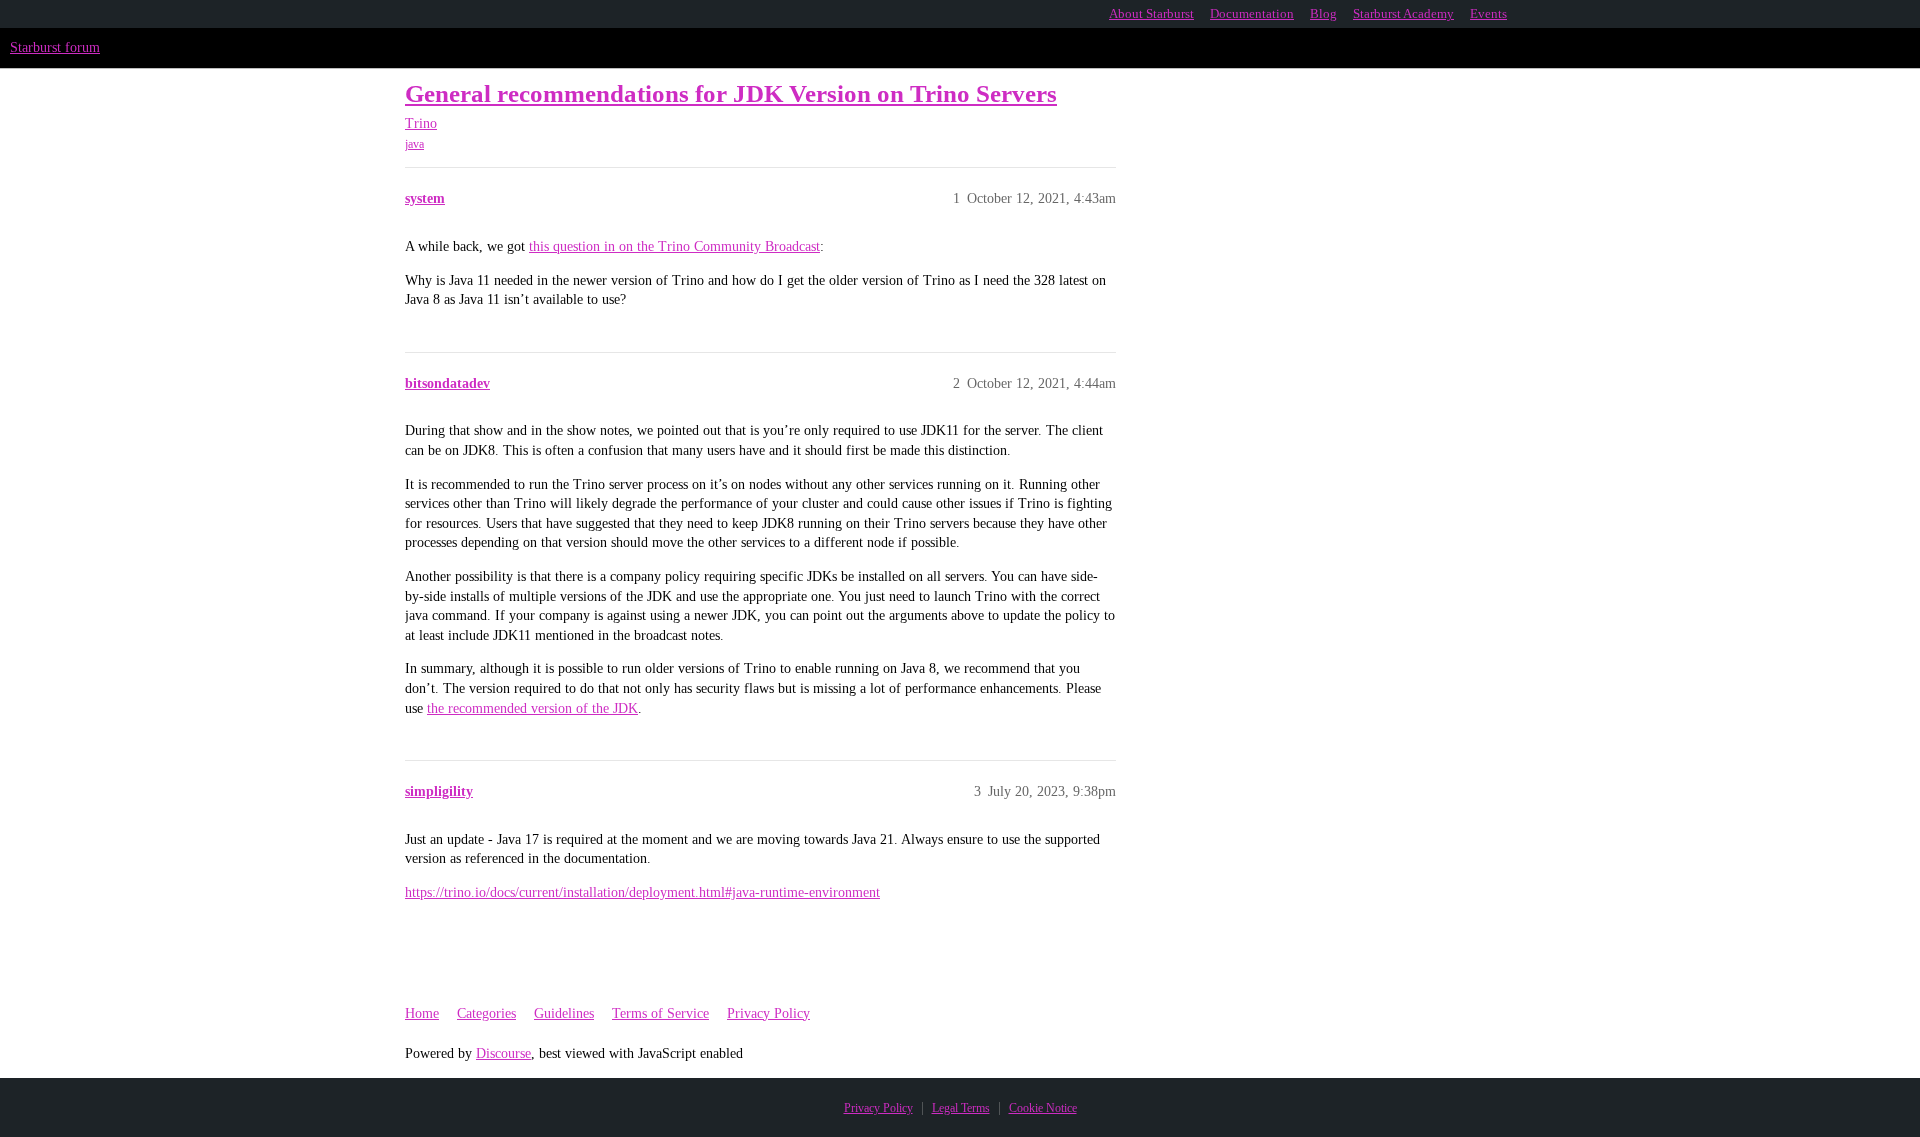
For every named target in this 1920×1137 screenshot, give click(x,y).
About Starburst (1151, 13)
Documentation (1252, 13)
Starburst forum (55, 47)
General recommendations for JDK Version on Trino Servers (731, 93)
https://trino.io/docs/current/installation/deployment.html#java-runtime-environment (642, 892)
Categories (486, 1013)
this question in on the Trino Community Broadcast (674, 246)
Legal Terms (961, 1108)
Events (1488, 13)
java (414, 144)
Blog (1323, 13)
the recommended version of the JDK (532, 708)
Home (422, 1013)
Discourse (503, 1053)
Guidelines (564, 1013)
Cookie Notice (1043, 1108)
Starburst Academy (1403, 13)
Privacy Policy (768, 1013)
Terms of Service (660, 1013)
